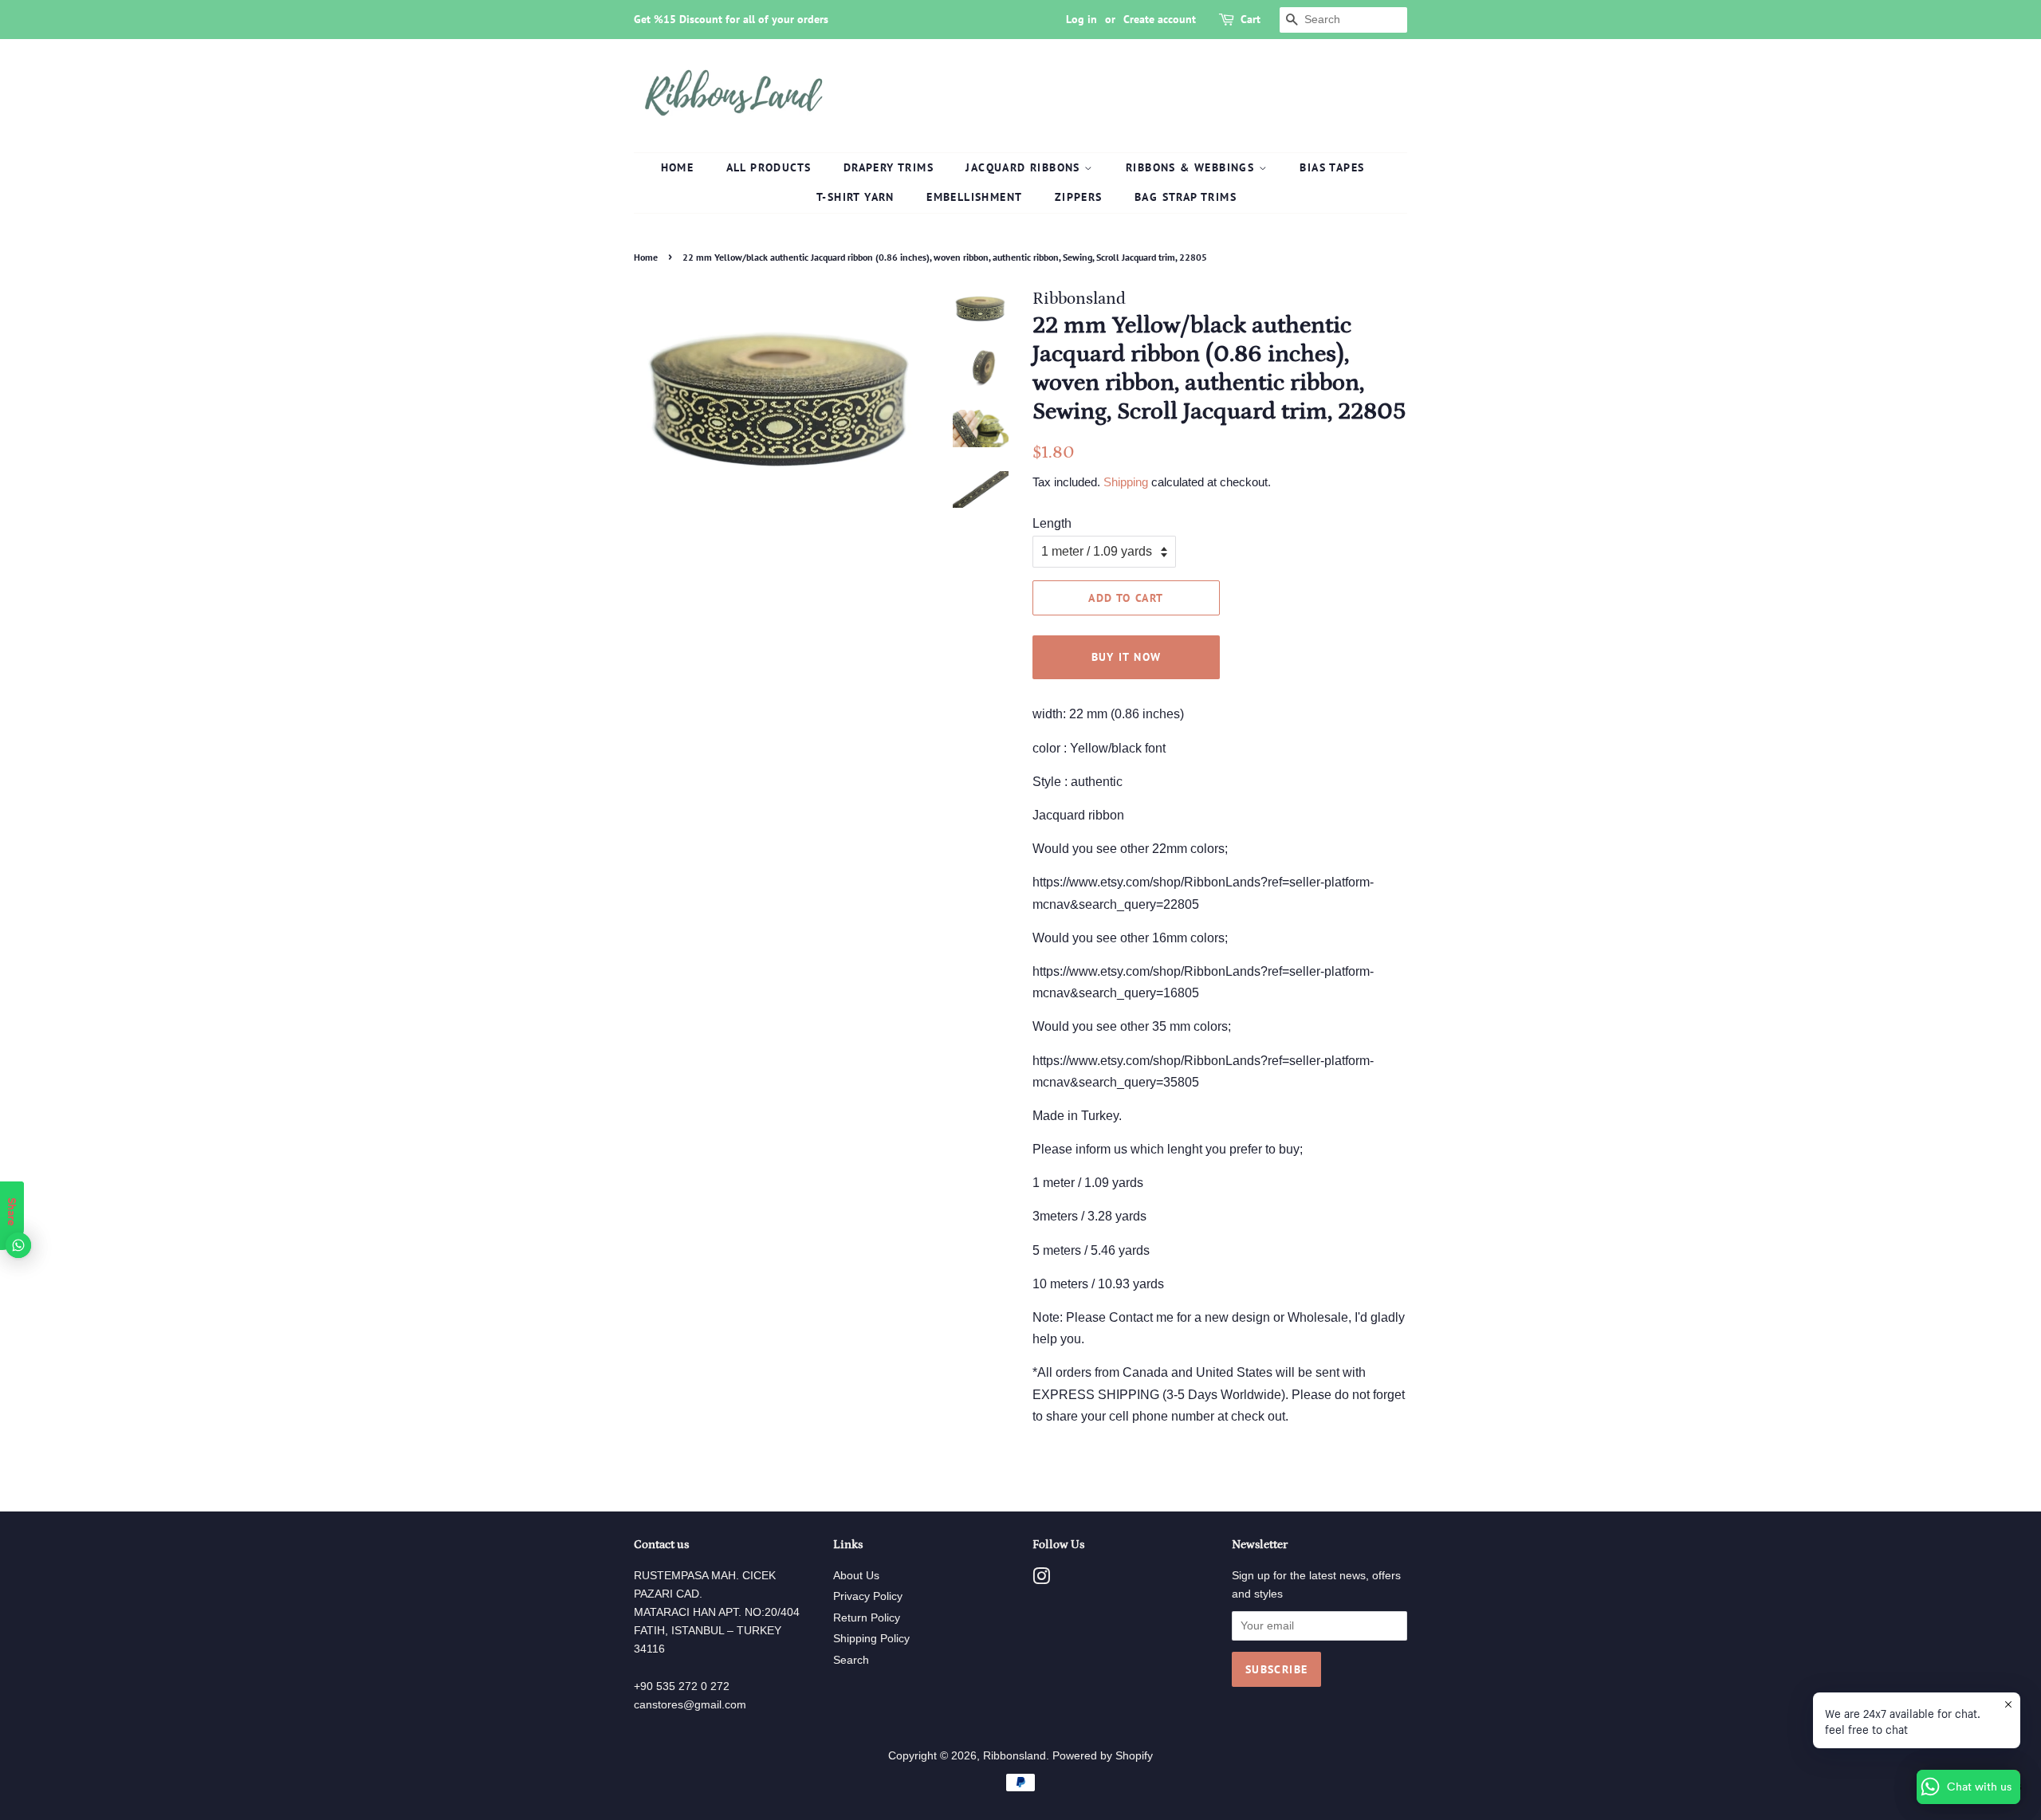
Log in (1081, 19)
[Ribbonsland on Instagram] (1041, 1580)
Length (1052, 523)
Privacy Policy (868, 1596)
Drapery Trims (889, 167)
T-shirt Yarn (855, 197)
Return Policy (867, 1618)
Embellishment (974, 197)
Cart (1251, 19)
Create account (1160, 19)
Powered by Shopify (1103, 1756)
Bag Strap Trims (1186, 197)
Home (678, 167)
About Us (856, 1576)
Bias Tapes (1332, 167)
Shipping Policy (871, 1639)
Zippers (1079, 197)
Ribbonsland (1015, 1756)
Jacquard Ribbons (1025, 167)
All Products (769, 167)
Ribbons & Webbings (1192, 167)
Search (851, 1660)
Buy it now (1127, 657)
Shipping (1126, 482)
